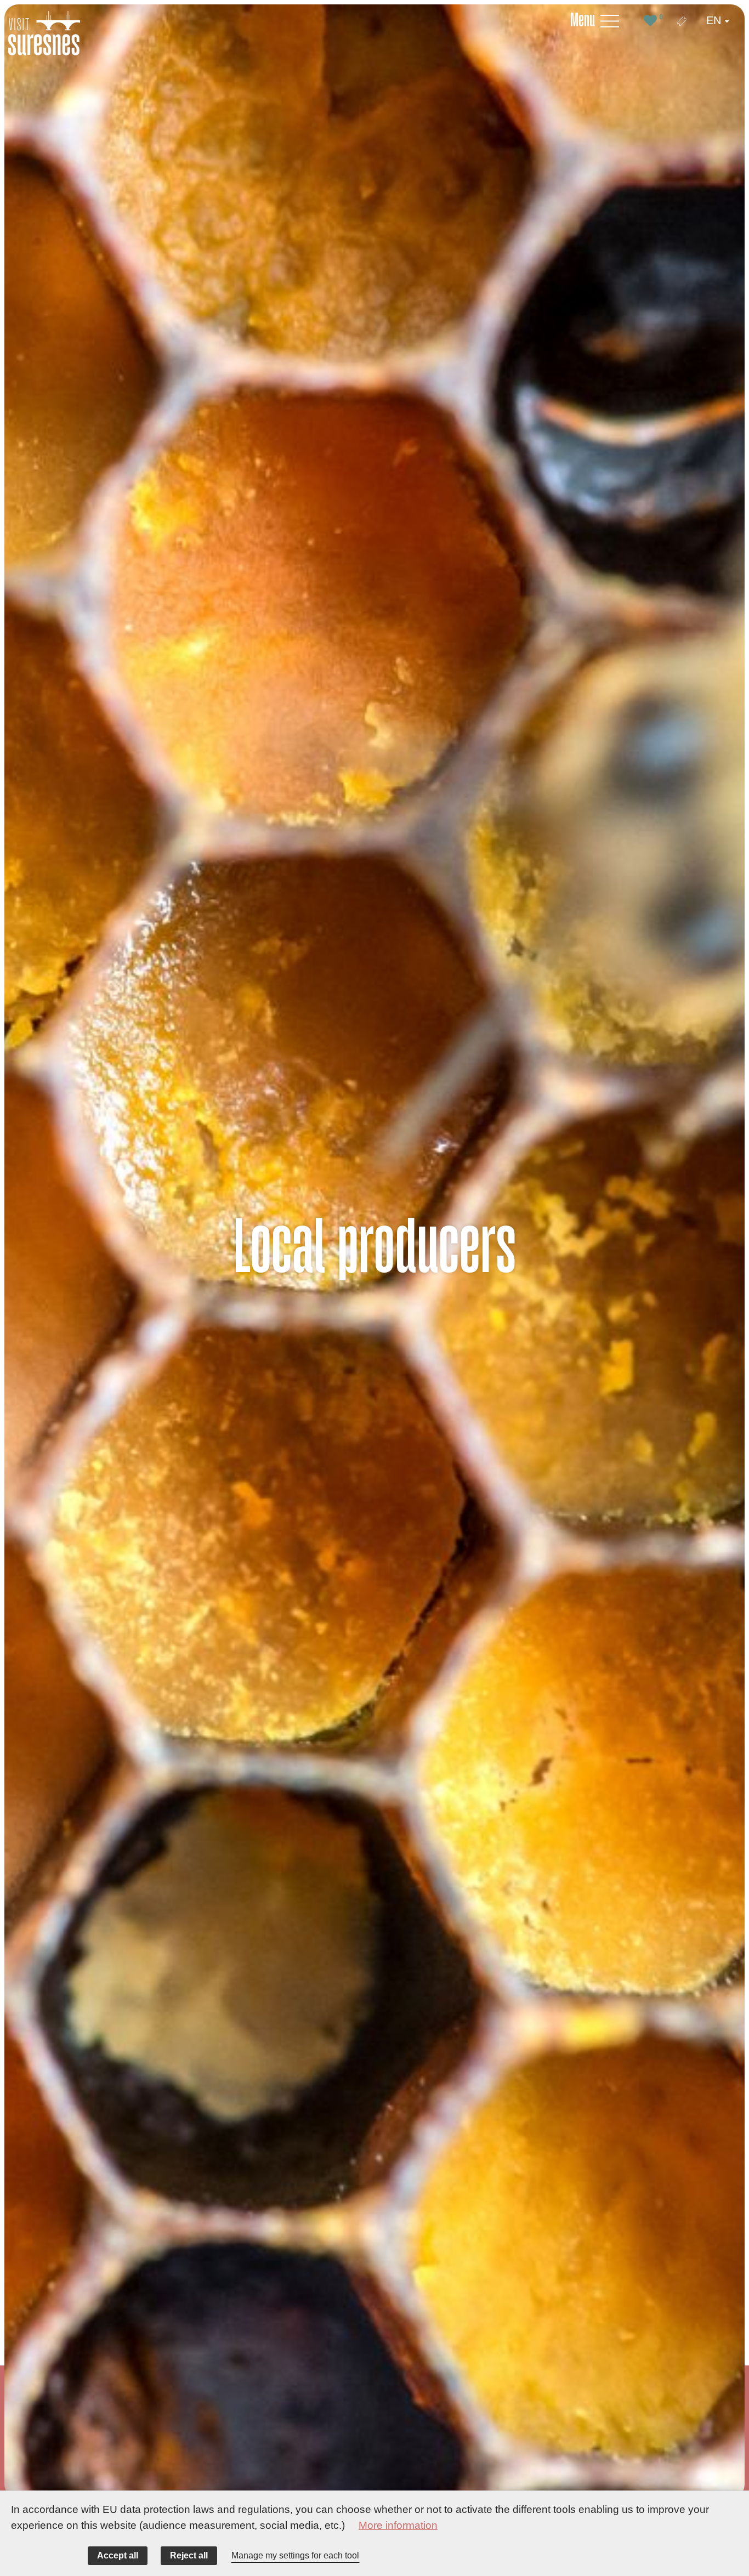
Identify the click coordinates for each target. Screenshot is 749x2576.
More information (398, 2525)
